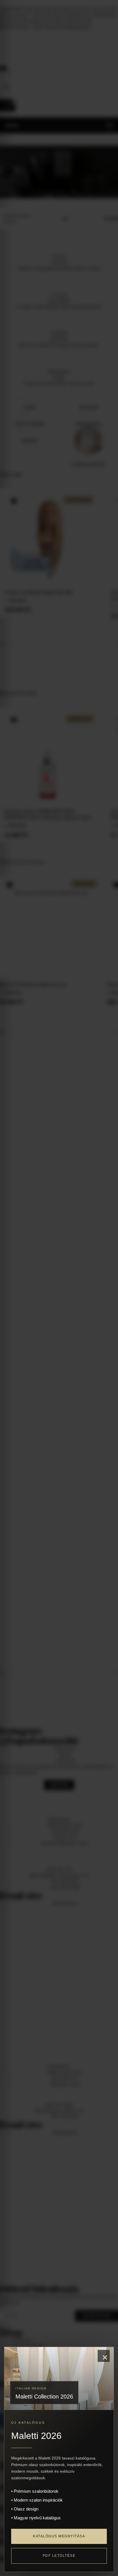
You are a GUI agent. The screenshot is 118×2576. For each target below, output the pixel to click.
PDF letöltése (59, 2556)
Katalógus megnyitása (59, 2536)
